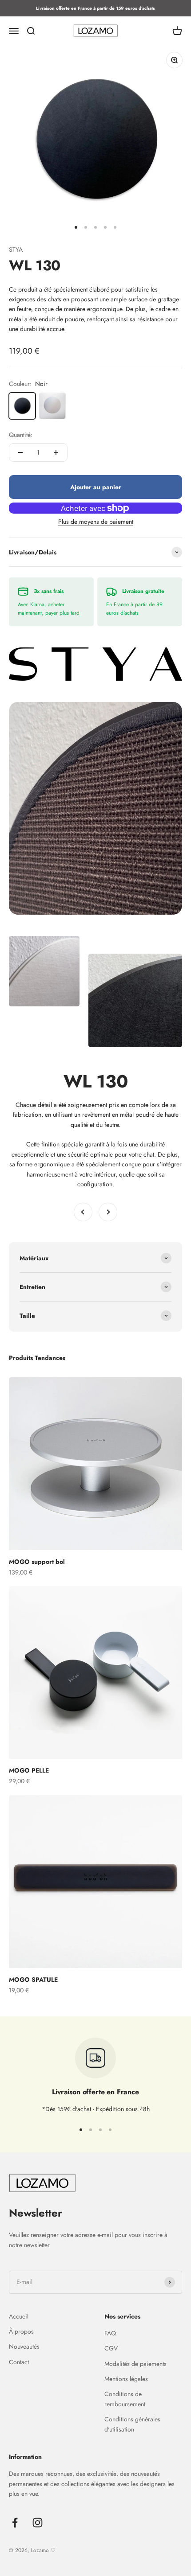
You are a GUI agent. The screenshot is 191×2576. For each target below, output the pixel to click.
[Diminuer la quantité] (20, 452)
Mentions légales (126, 2379)
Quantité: (21, 435)
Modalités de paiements (135, 2364)
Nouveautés (24, 2346)
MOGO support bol (37, 1562)
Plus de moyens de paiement (96, 522)
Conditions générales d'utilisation (132, 2424)
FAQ (110, 2333)
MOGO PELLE (29, 1770)
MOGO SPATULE (33, 1980)
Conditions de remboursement (125, 2399)
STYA (16, 249)
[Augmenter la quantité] (56, 452)
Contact (19, 2362)
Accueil (19, 2316)
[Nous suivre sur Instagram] (38, 2523)
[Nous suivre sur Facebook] (15, 2523)
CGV (111, 2348)
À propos (21, 2331)
